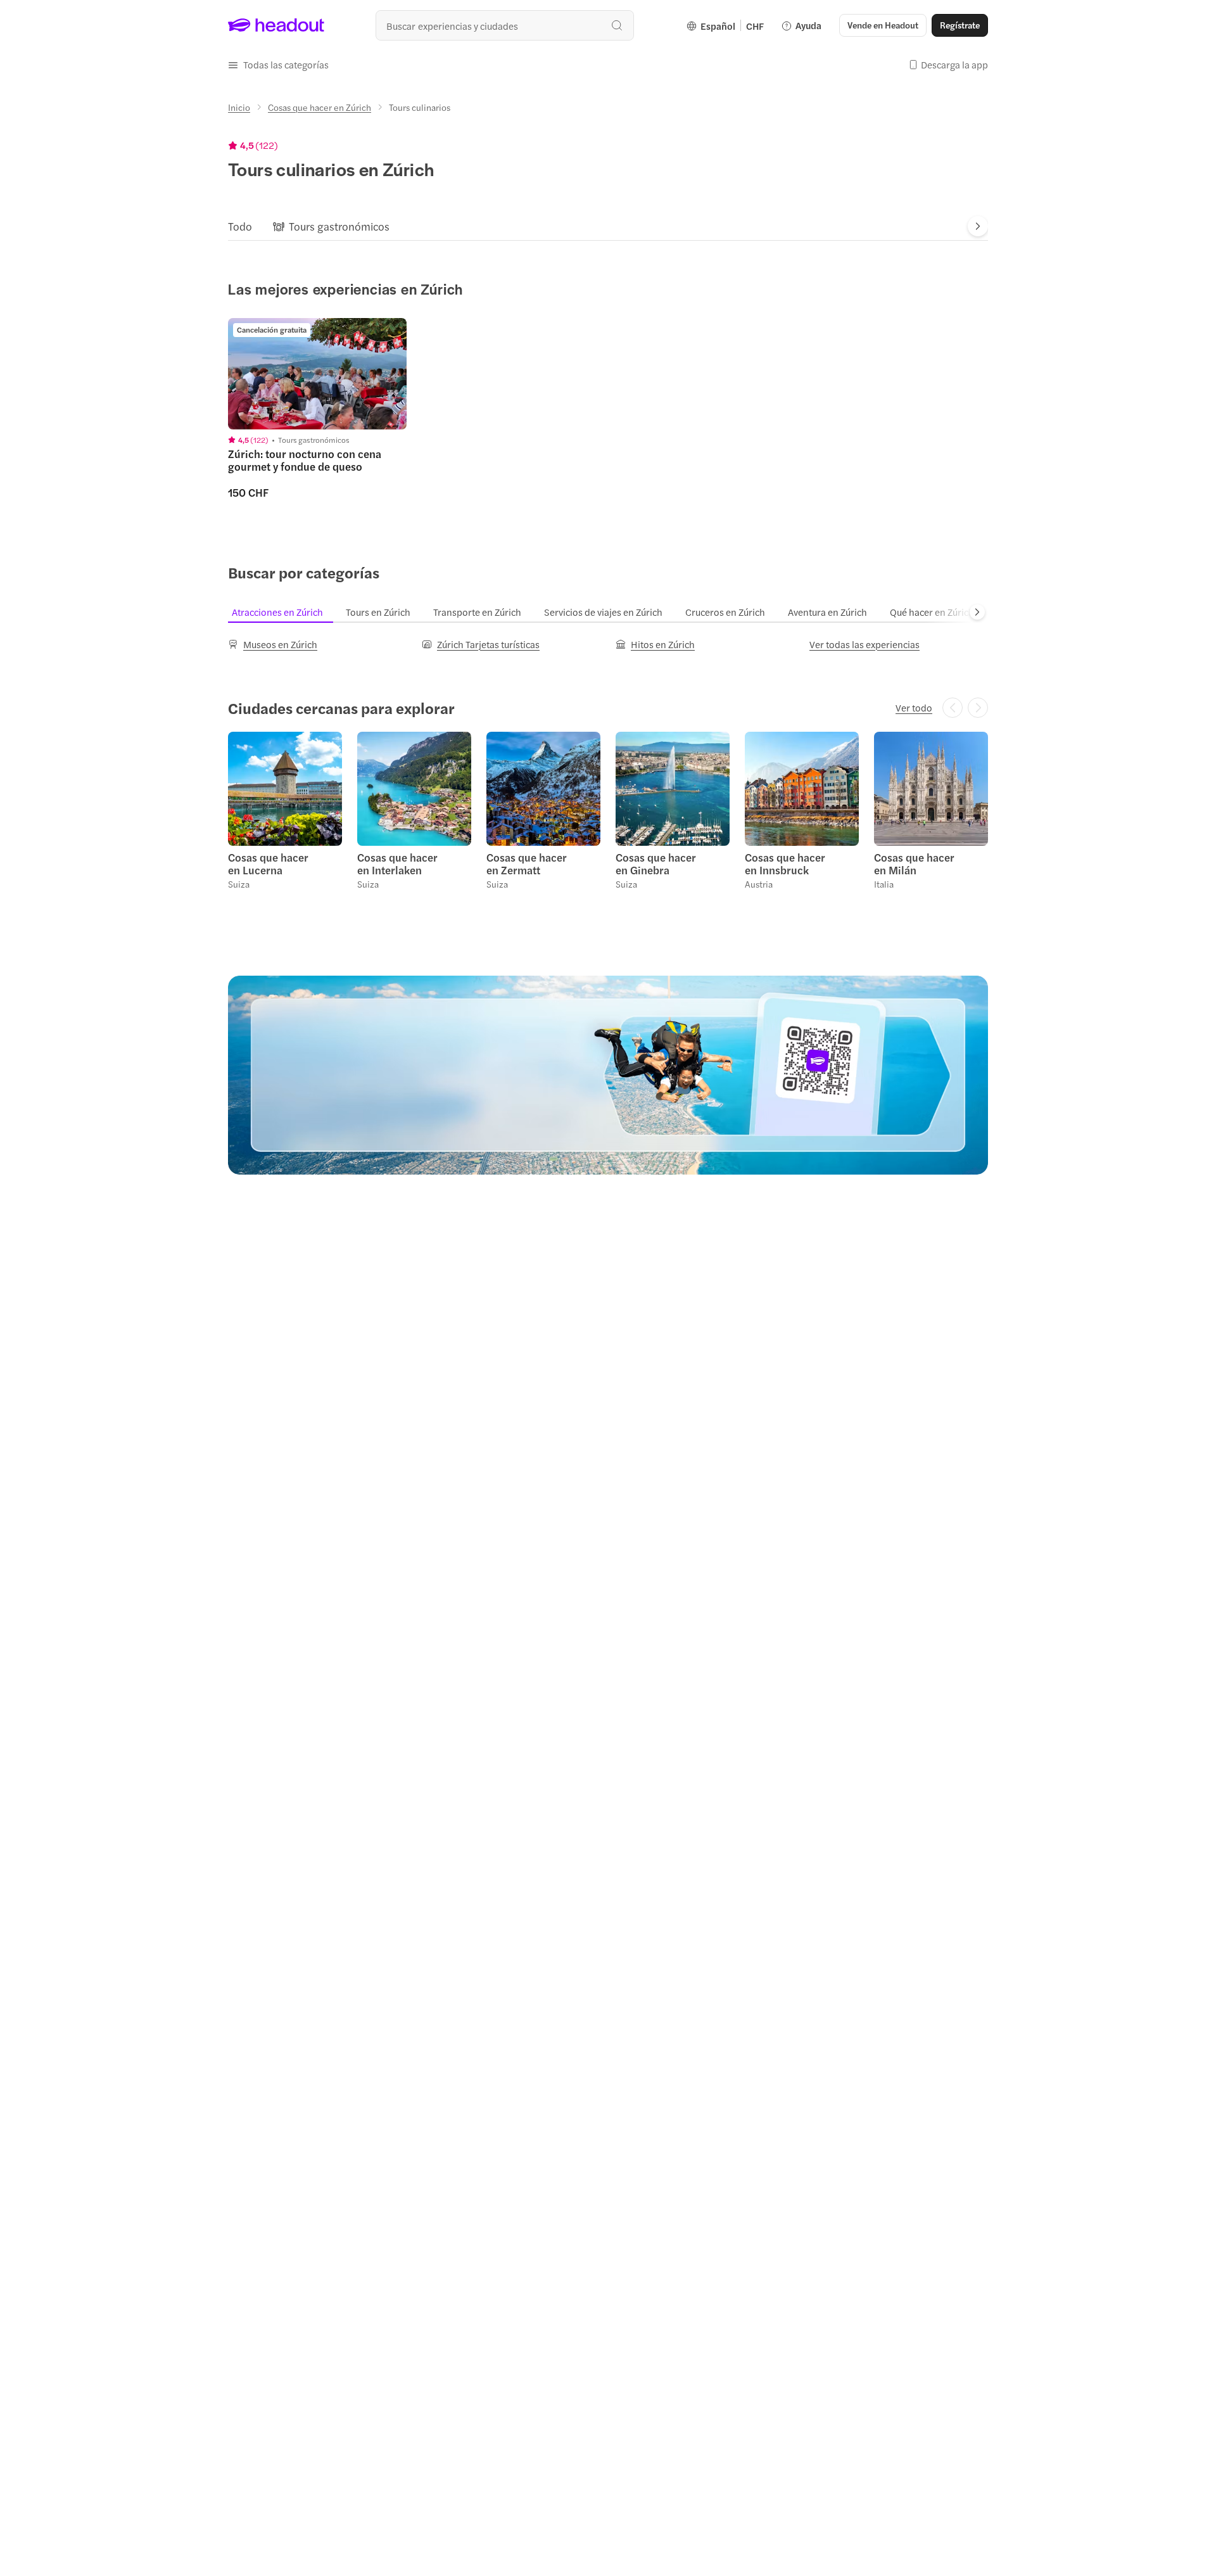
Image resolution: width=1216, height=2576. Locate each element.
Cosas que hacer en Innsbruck (785, 864)
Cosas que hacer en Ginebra (656, 864)
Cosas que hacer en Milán (914, 864)
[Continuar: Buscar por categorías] (977, 612)
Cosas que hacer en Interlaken (397, 864)
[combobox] (505, 25)
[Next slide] (978, 226)
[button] (278, 65)
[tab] (240, 226)
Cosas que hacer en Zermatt (527, 864)
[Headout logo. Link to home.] (276, 25)
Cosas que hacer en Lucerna (268, 864)
